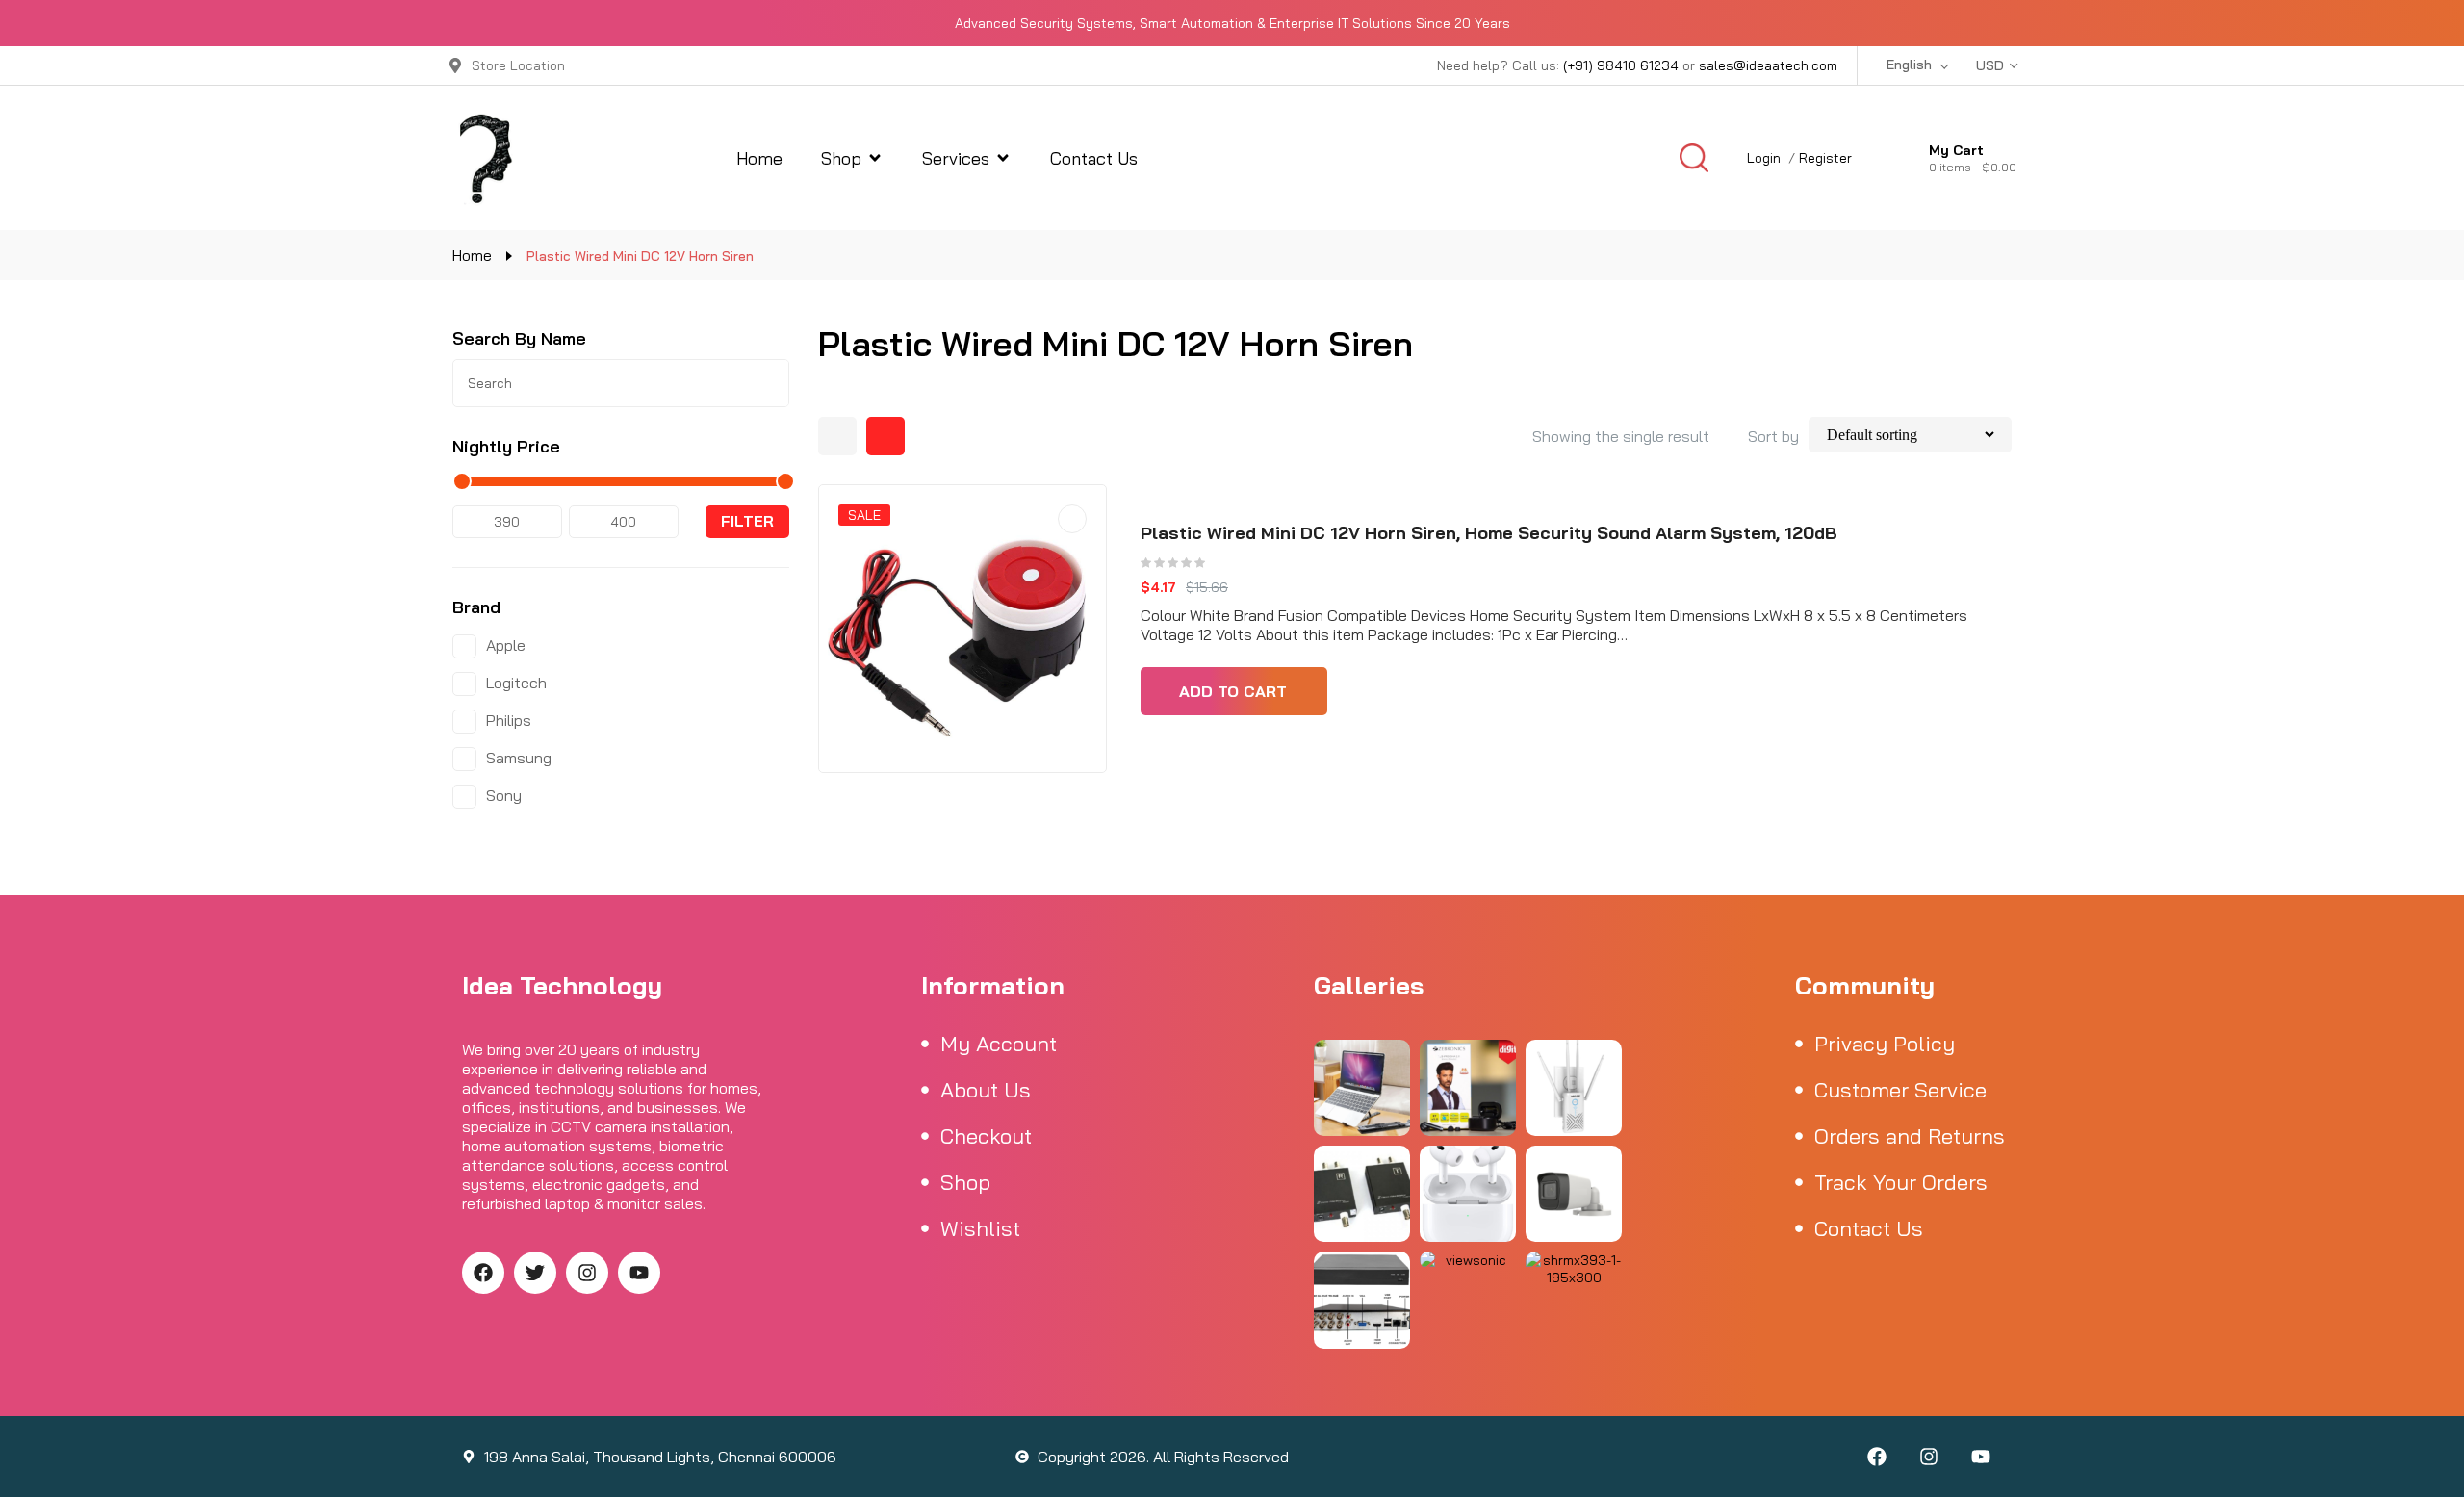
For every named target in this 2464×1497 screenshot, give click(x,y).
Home (472, 255)
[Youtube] (639, 1273)
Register (1825, 158)
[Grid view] (837, 436)
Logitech (516, 683)
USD (1990, 65)
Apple (506, 645)
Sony (504, 795)
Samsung (519, 758)
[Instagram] (587, 1273)
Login (1764, 158)
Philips (509, 720)
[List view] (885, 436)
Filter (747, 521)
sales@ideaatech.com (1768, 65)
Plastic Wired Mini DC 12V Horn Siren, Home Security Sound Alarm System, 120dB (1489, 533)
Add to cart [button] (1233, 691)
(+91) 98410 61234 (1621, 65)
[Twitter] (535, 1273)
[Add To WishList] (1072, 519)
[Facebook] (483, 1273)
